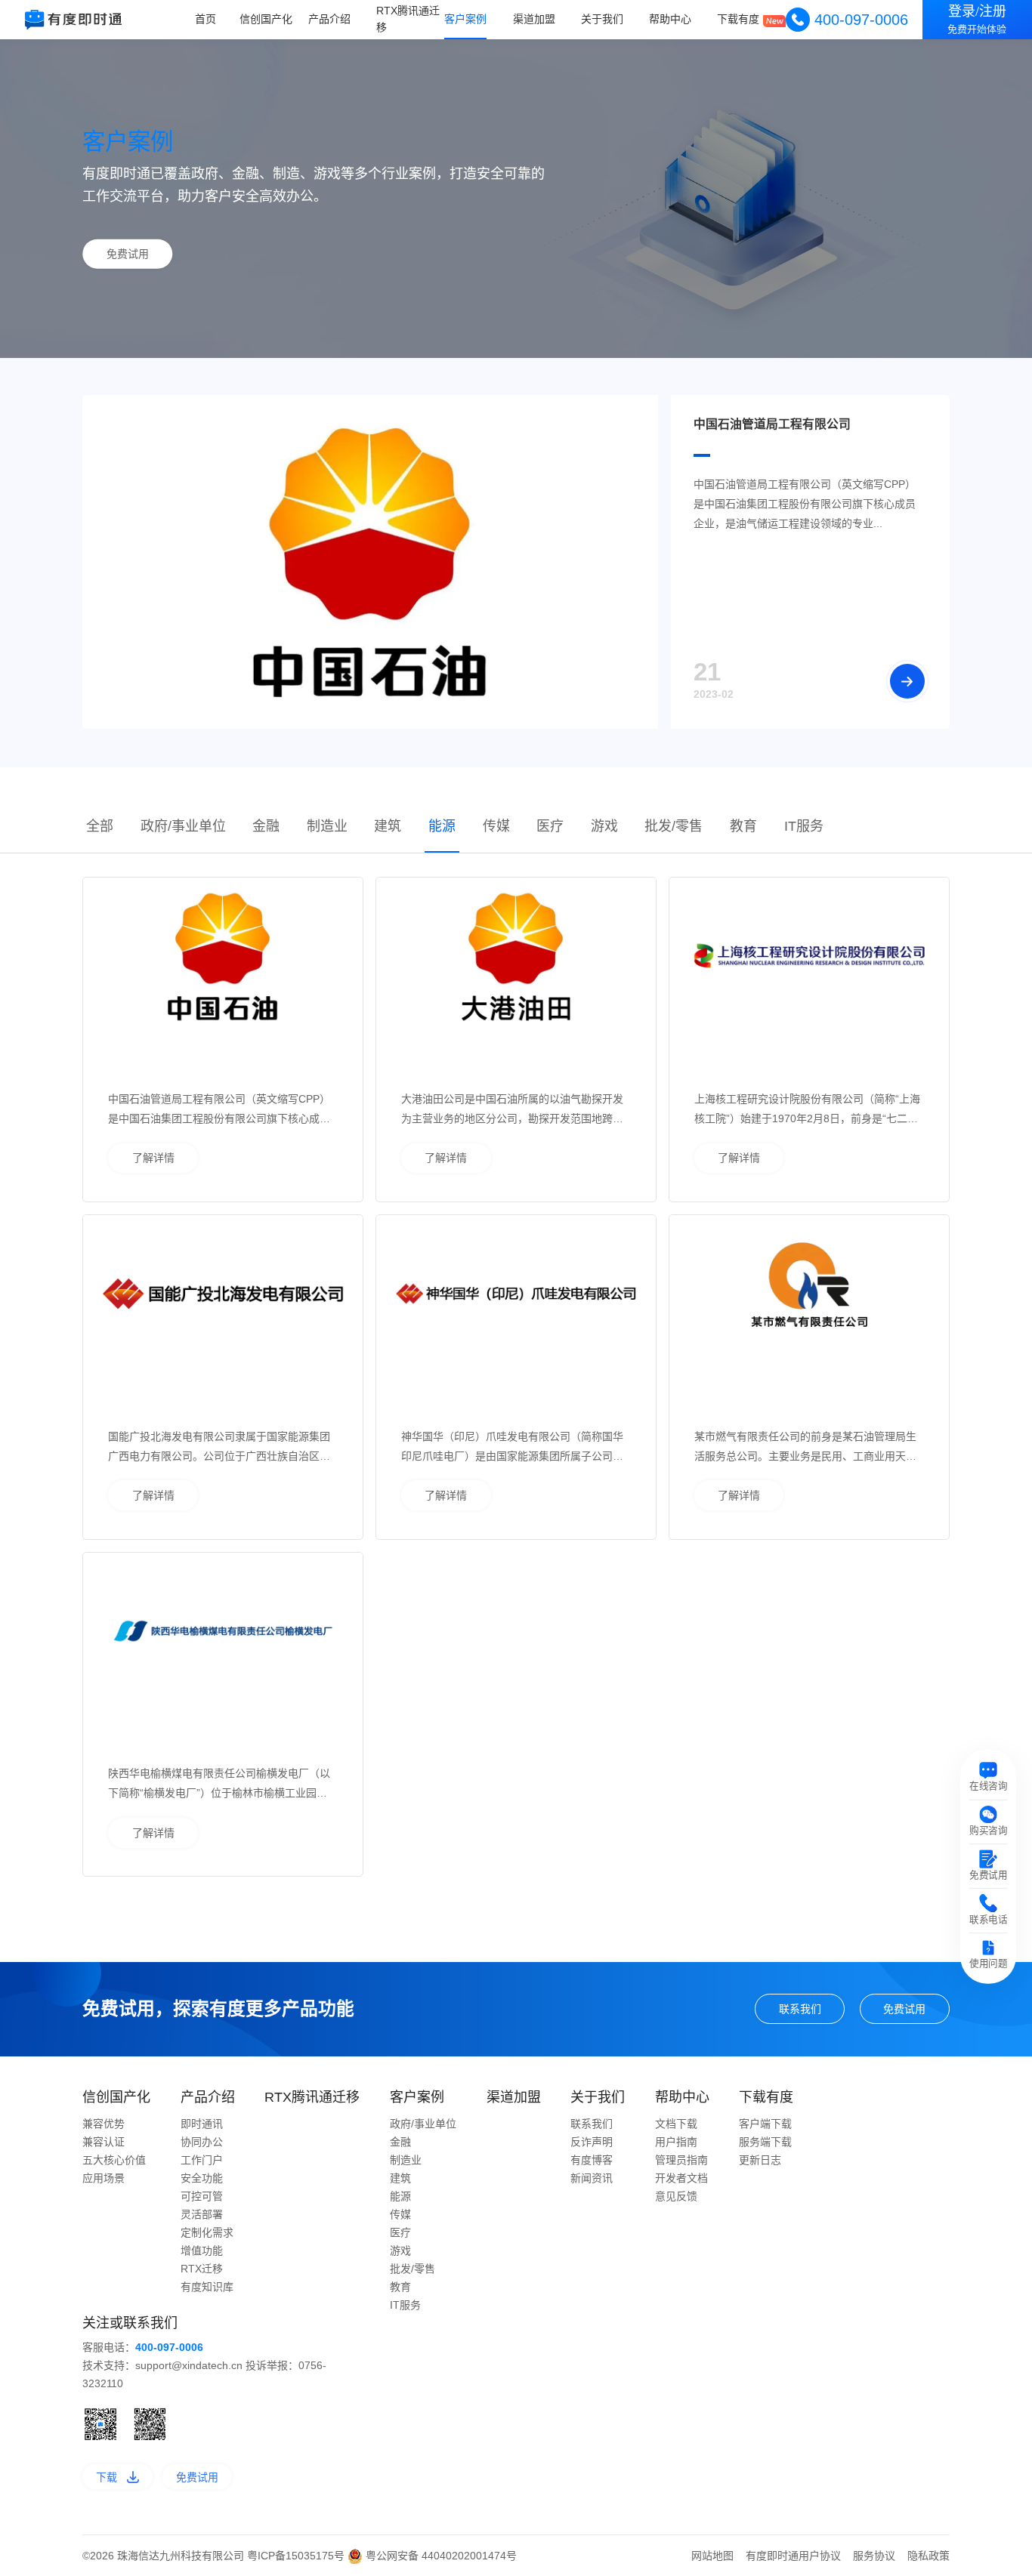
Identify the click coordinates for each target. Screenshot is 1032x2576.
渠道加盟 (534, 19)
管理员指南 (681, 2160)
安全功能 (202, 2178)
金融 (266, 826)
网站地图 (712, 2556)
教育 (743, 826)
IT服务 (804, 826)
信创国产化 (266, 19)
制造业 (327, 826)
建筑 (388, 826)
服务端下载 (765, 2142)
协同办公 (202, 2142)
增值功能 (202, 2251)
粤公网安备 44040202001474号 (440, 2556)
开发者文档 (681, 2178)
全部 (100, 826)
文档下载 (676, 2124)
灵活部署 (202, 2214)
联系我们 (800, 2009)
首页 (205, 19)
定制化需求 (207, 2232)
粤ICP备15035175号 (297, 2556)
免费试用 (128, 254)
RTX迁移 (202, 2269)
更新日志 (760, 2160)
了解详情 (153, 1158)
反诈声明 (592, 2142)
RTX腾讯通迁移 (408, 19)
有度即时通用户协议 (793, 2556)
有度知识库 (207, 2287)
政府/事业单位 (183, 826)
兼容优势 (104, 2124)
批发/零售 (674, 826)
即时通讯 (202, 2124)
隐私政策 (928, 2556)
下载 (107, 2477)
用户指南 (676, 2142)
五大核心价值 (114, 2160)
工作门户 (202, 2160)
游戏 (604, 826)
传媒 (496, 826)
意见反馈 (676, 2196)
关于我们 (602, 19)
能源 (442, 826)
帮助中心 (670, 19)
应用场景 (104, 2178)
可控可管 (202, 2196)
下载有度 (738, 19)
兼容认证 (104, 2142)
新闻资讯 (592, 2178)
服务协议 (874, 2556)
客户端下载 (765, 2124)
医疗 (550, 826)
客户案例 (465, 19)
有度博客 (592, 2160)
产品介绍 (329, 19)
